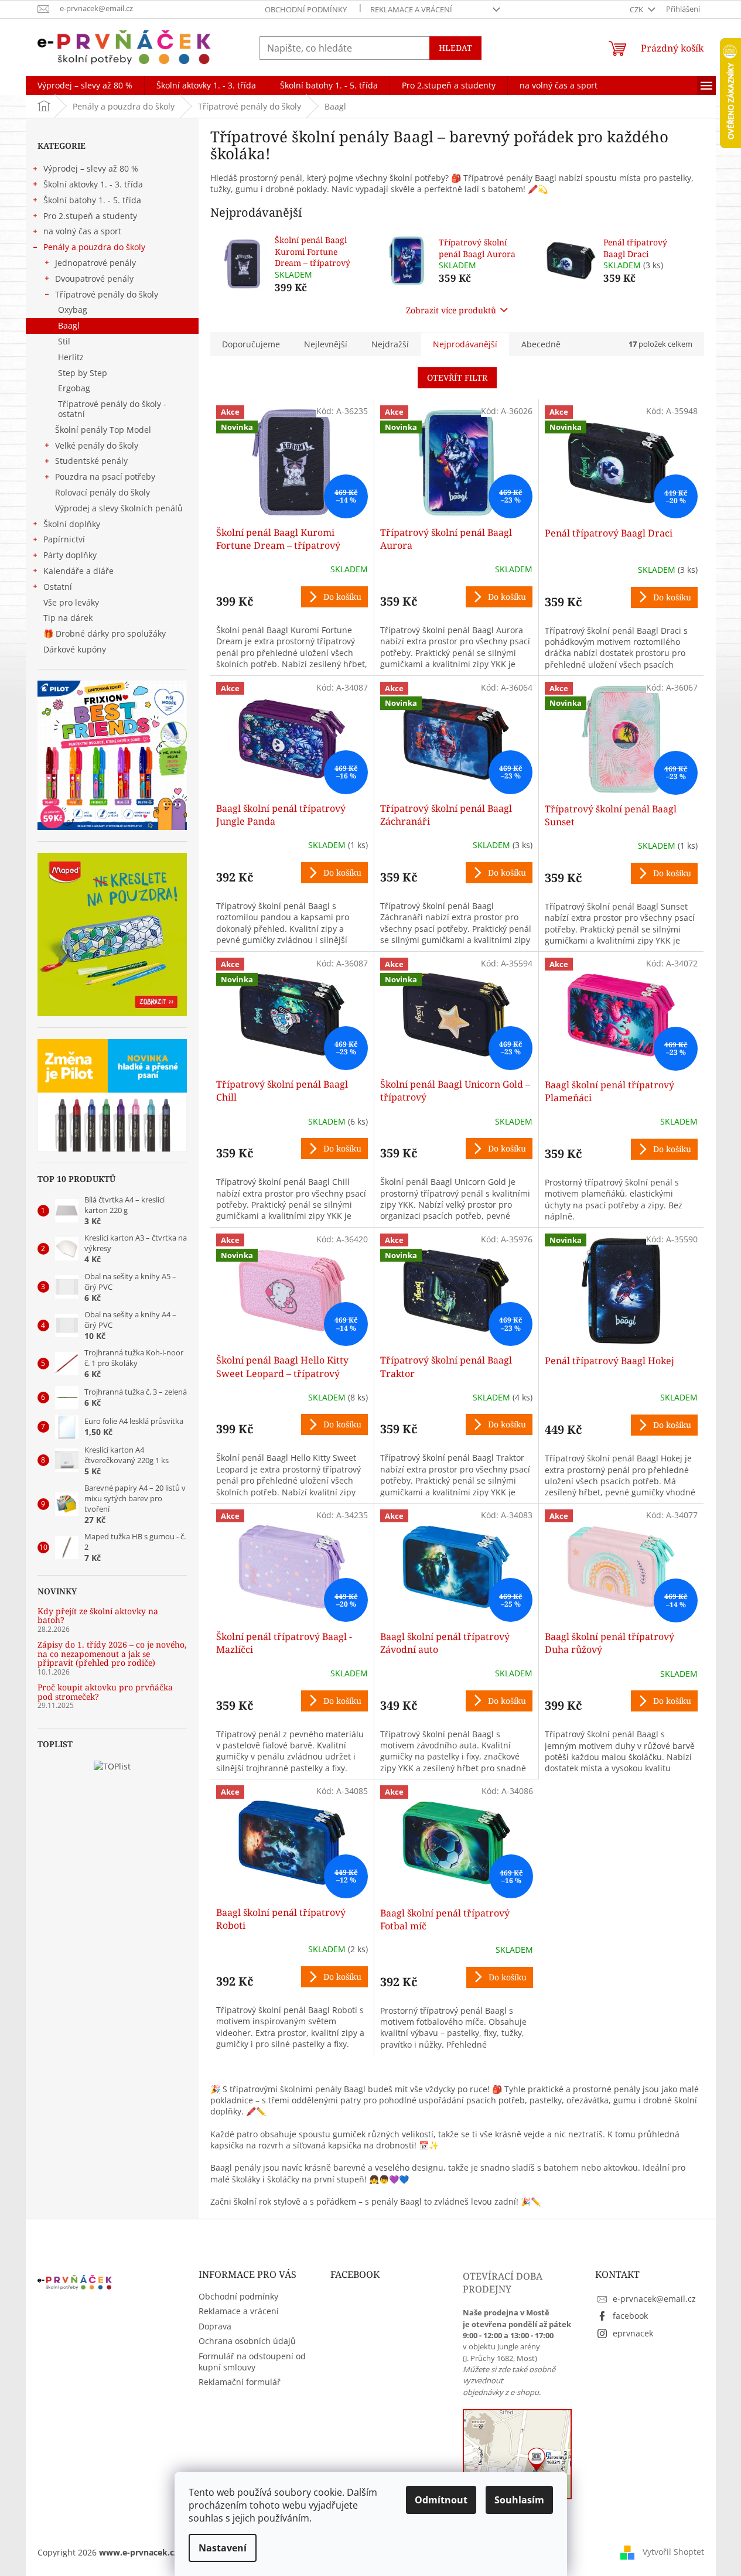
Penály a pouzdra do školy (94, 247)
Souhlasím (519, 2500)
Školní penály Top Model (103, 430)
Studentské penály (91, 461)
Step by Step (83, 373)
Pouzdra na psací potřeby (105, 476)
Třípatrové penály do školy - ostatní (112, 409)
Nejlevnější (326, 344)
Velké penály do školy (97, 445)
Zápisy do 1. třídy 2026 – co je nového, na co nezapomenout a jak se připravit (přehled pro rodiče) (112, 1653)
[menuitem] (85, 86)
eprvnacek (633, 2333)
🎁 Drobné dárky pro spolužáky (105, 633)
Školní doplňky (72, 524)
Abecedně (541, 344)
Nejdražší (390, 344)
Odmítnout (441, 2500)
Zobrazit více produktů (451, 310)
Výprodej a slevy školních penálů (119, 508)
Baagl (69, 325)
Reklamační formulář (240, 2382)
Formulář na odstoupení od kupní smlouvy (252, 2362)
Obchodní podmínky (306, 9)
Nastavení (223, 2548)
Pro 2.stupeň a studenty (90, 216)
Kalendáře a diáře (78, 571)
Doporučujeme (251, 344)
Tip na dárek (68, 618)
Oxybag (73, 310)
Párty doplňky (70, 555)
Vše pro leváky (71, 602)
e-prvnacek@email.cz (654, 2299)
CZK (637, 9)
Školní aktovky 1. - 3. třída (93, 184)
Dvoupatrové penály (94, 279)
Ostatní (58, 587)
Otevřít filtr (457, 377)
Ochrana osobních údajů (247, 2341)
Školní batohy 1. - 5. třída (92, 200)
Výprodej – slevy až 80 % (91, 168)
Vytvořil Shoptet (673, 2552)
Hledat (455, 48)
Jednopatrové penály (95, 263)
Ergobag (74, 388)
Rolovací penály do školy (103, 492)
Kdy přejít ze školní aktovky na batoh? (98, 1616)
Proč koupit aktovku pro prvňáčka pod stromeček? (105, 1692)
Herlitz (71, 357)
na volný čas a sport (82, 231)
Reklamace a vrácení (411, 9)
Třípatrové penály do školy (107, 294)
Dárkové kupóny (76, 649)
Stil (64, 341)
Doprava (215, 2326)
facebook (630, 2316)
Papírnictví (64, 539)
